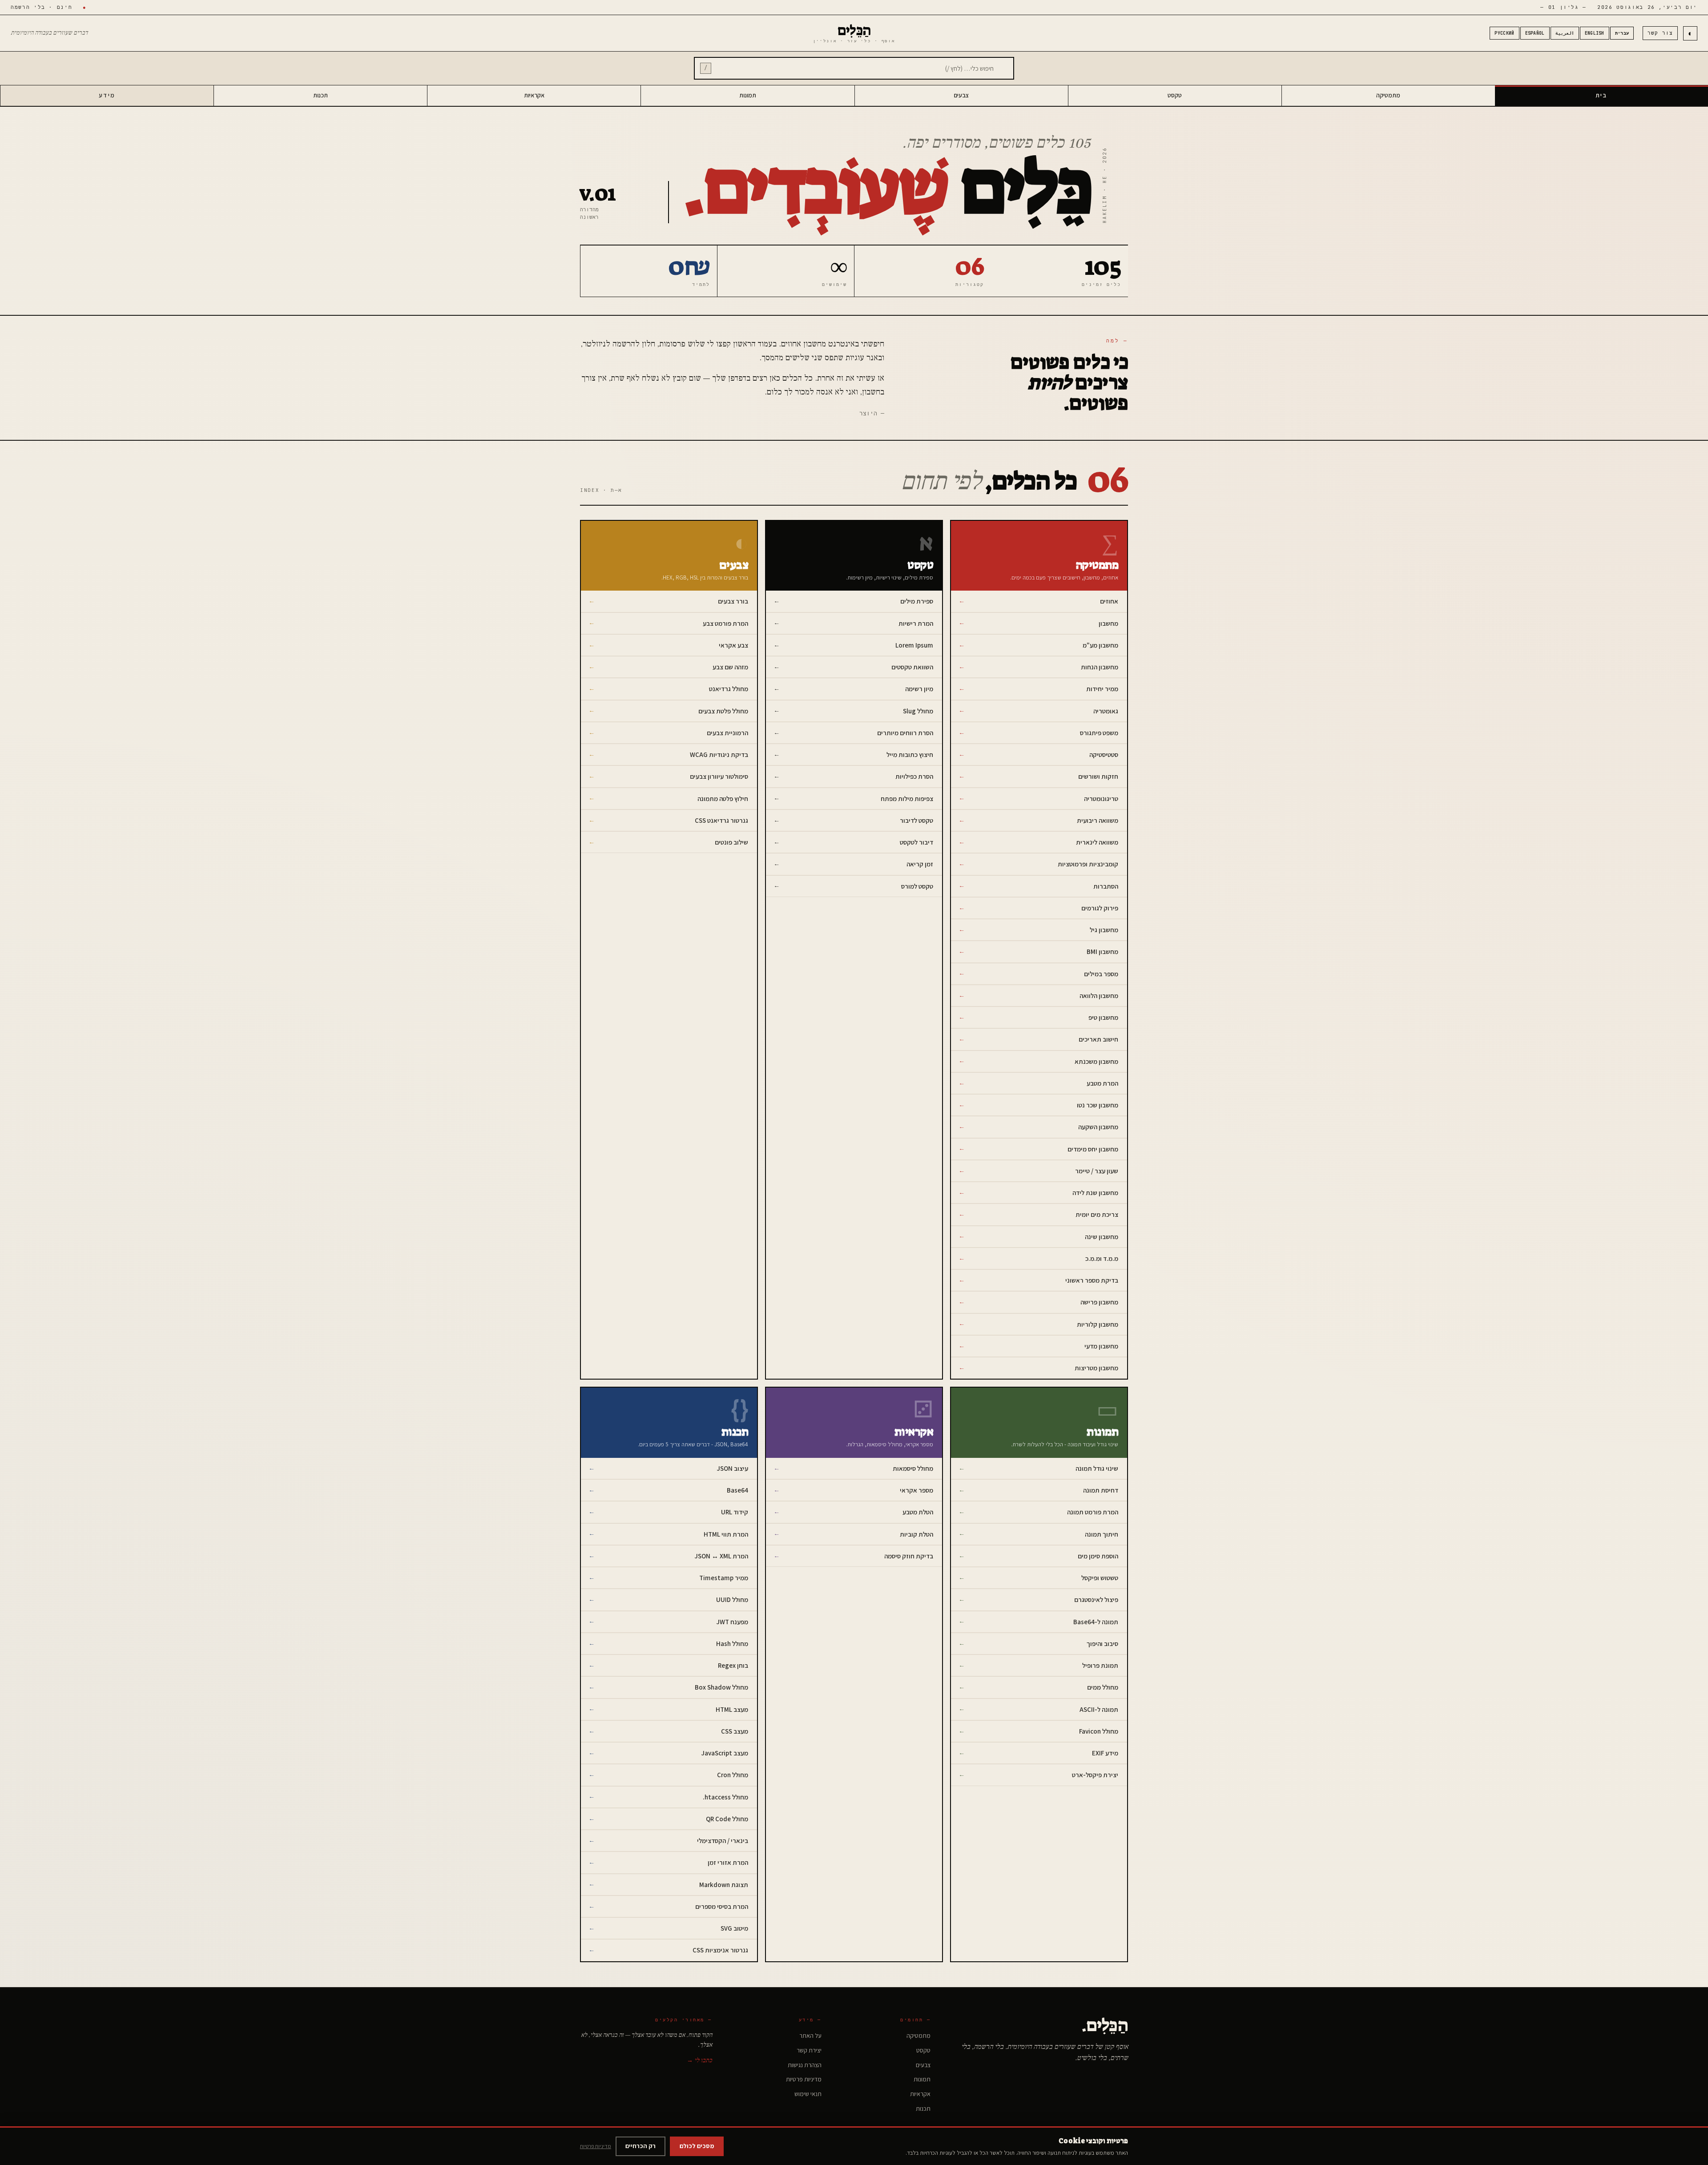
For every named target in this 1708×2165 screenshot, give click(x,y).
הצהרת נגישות (805, 2065)
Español (1535, 33)
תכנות (320, 95)
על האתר (810, 2036)
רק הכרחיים (640, 2146)
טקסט (1175, 95)
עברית (1622, 33)
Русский (1504, 33)
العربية (1565, 33)
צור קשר (1660, 33)
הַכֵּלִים (854, 33)
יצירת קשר (809, 2050)
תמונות (748, 95)
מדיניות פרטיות (804, 2079)
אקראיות (534, 95)
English (1595, 33)
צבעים (961, 95)
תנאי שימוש (808, 2094)
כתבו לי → (699, 2060)
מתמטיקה (1388, 95)
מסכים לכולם (697, 2146)
